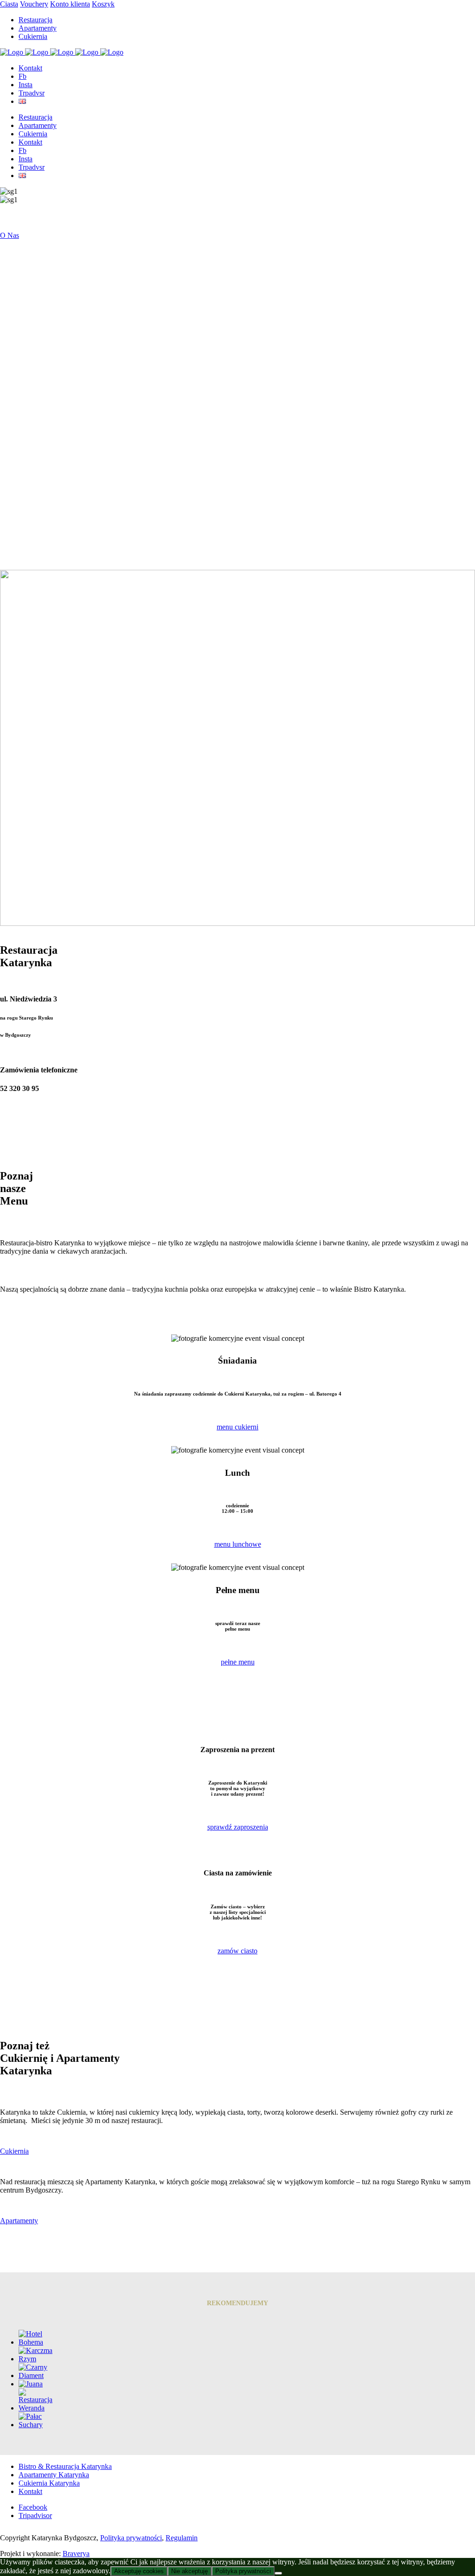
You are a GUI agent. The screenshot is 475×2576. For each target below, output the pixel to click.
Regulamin (182, 2538)
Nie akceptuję (189, 2571)
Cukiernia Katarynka (49, 2483)
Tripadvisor (35, 2515)
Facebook (33, 2507)
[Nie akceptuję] (278, 2573)
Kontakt (30, 2491)
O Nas (10, 235)
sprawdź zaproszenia (238, 1827)
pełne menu (238, 1662)
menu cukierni (237, 1427)
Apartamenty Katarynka (54, 2475)
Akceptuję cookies (139, 2571)
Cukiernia (14, 2151)
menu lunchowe (238, 1544)
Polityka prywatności (131, 2538)
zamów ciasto (237, 1951)
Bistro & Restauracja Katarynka (65, 2466)
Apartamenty (19, 2221)
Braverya (76, 2554)
